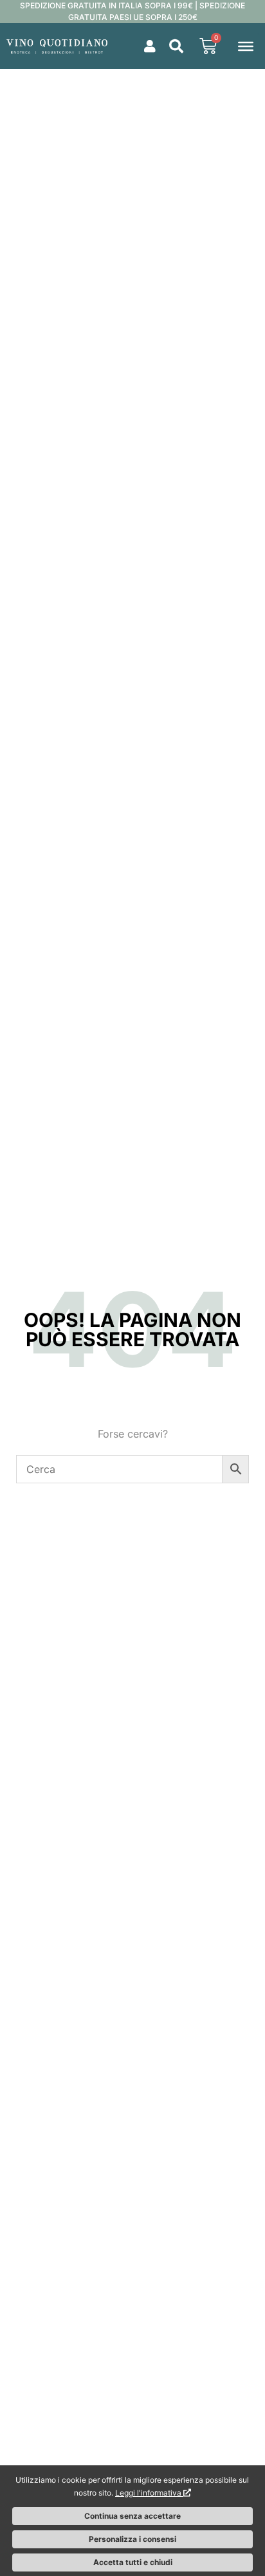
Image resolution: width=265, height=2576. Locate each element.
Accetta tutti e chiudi (133, 2562)
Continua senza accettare (132, 2516)
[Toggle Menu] (246, 46)
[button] (176, 46)
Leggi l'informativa (149, 2493)
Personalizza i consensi (132, 2539)
